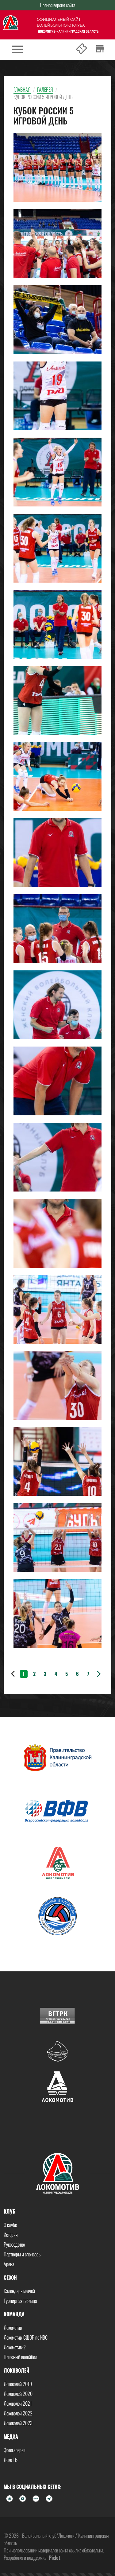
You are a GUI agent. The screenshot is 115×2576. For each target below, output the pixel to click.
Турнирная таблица (20, 2301)
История (11, 2235)
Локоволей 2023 (18, 2423)
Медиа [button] (11, 2437)
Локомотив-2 (15, 2347)
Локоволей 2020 (18, 2394)
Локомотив (13, 2328)
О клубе (10, 2225)
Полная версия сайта (57, 5)
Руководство (14, 2244)
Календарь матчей (19, 2291)
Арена (9, 2264)
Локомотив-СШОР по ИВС (26, 2337)
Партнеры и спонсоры (23, 2254)
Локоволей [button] (16, 2370)
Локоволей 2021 (18, 2404)
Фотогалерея (14, 2450)
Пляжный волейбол (20, 2357)
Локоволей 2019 (18, 2384)
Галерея (45, 90)
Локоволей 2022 (18, 2413)
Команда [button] (14, 2314)
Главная (22, 90)
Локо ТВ (11, 2460)
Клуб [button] (10, 2211)
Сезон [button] (10, 2278)
